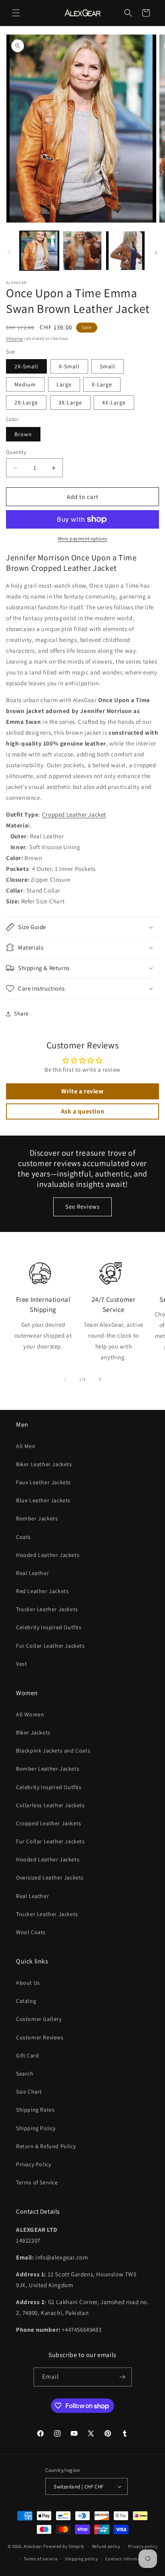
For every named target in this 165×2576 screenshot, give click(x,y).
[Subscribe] (123, 2377)
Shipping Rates (35, 2110)
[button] (16, 13)
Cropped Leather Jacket (74, 814)
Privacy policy (143, 2546)
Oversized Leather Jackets (50, 1877)
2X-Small (26, 366)
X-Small (69, 366)
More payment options (83, 538)
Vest (21, 1664)
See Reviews (82, 1206)
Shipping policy (81, 2559)
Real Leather (32, 1573)
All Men (26, 1446)
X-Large (102, 384)
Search (25, 2073)
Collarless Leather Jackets (50, 1805)
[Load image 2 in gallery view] (82, 251)
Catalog (26, 2001)
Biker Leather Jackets (44, 1464)
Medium (25, 384)
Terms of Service (37, 2182)
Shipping (14, 338)
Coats (23, 1537)
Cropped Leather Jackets (49, 1823)
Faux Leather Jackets (43, 1482)
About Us (28, 1983)
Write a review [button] (82, 1091)
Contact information (127, 2559)
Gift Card (27, 2055)
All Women (30, 1714)
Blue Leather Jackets (43, 1500)
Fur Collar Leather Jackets (50, 1646)
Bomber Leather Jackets (48, 1769)
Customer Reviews (40, 2037)
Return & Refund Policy (46, 2146)
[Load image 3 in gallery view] (125, 251)
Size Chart (29, 2092)
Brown (23, 434)
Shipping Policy (36, 2128)
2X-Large (26, 402)
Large (64, 384)
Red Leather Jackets (42, 1591)
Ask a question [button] (82, 1111)
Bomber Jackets (37, 1518)
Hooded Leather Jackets (48, 1555)
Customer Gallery (39, 2019)
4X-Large (114, 402)
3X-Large (70, 402)
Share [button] (21, 1013)
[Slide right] (156, 253)
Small (108, 366)
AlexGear (33, 2546)
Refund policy (106, 2546)
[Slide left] (9, 253)
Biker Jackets (33, 1732)
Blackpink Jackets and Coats (53, 1751)
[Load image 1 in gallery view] (39, 251)
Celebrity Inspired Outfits (49, 1627)
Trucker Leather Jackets (47, 1609)
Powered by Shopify (64, 2546)
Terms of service (40, 2559)
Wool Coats (31, 1932)
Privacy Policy (33, 2164)
